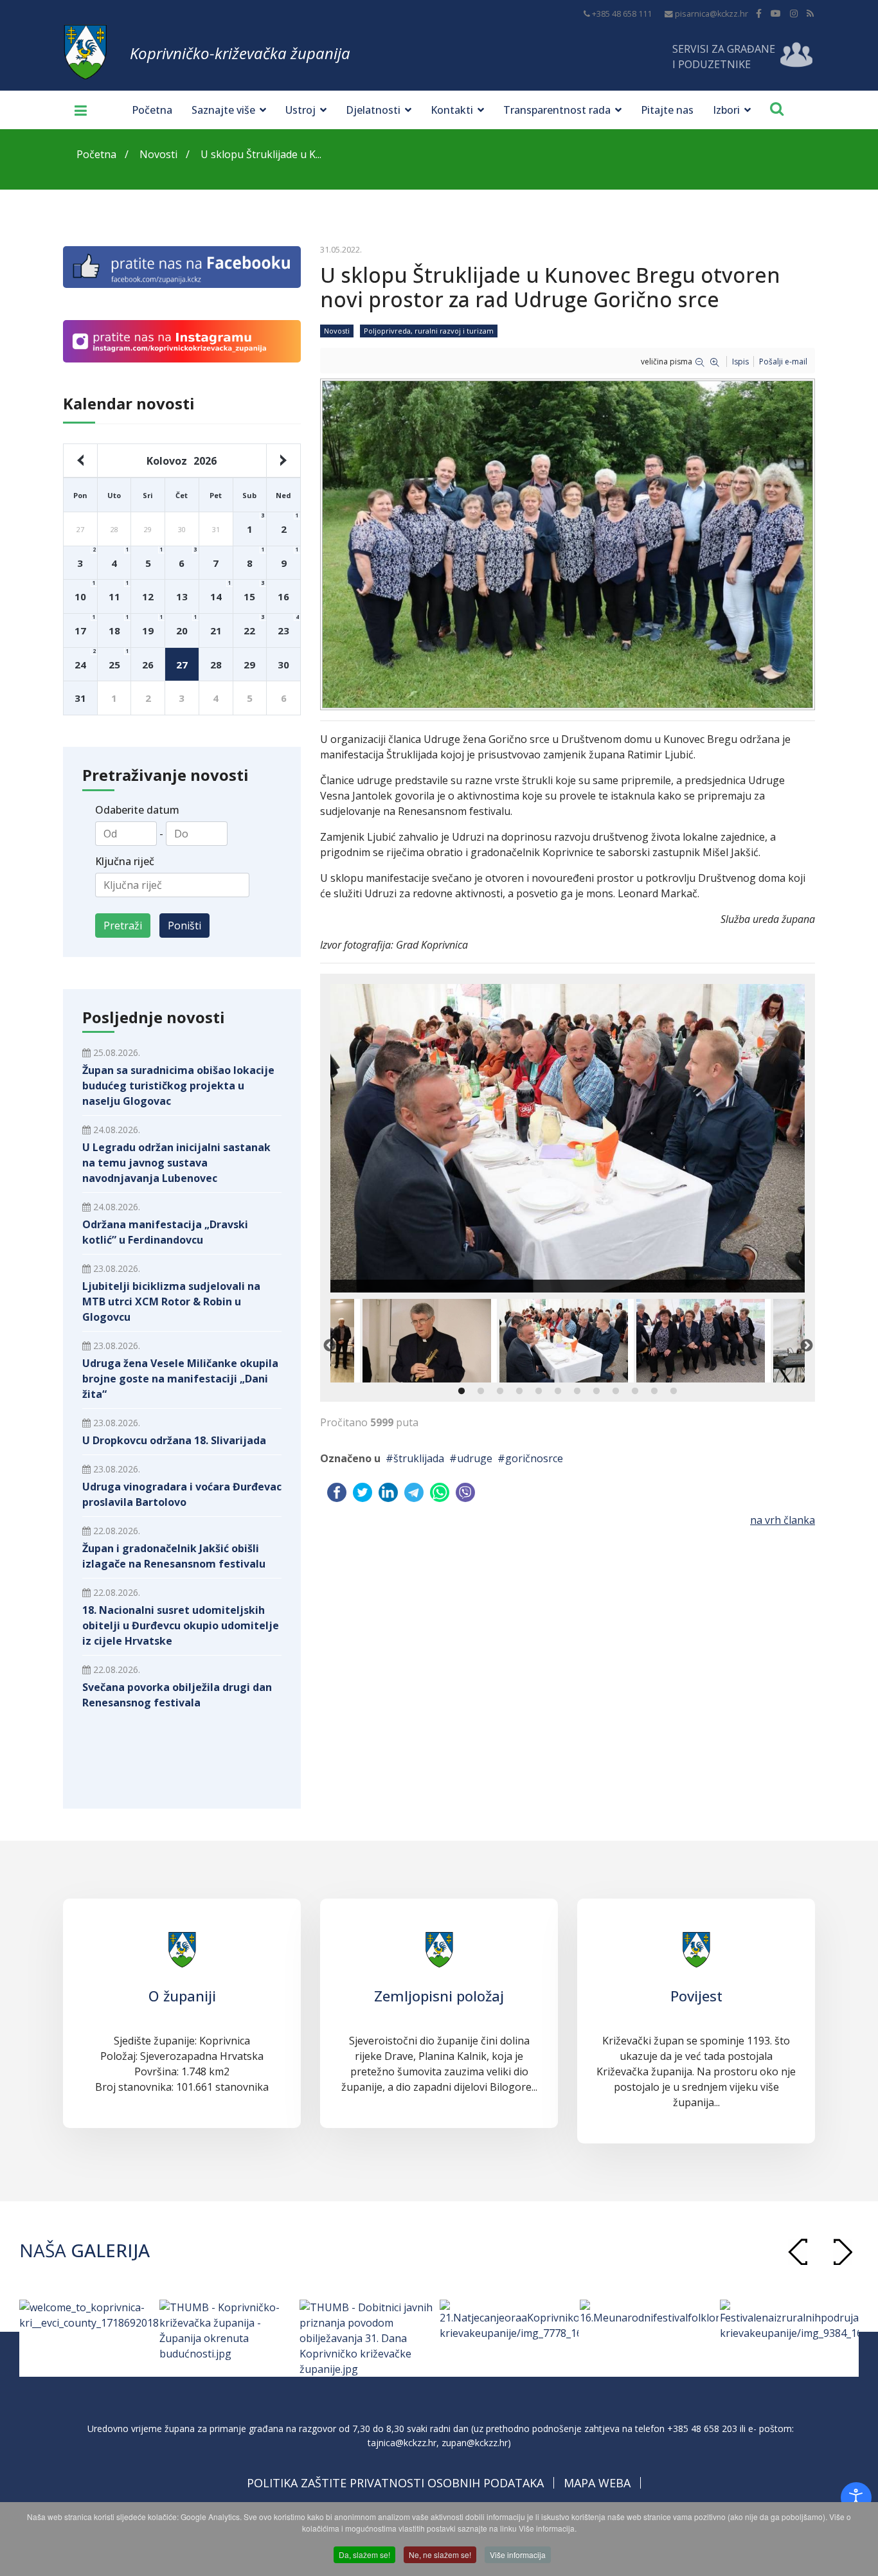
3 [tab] (500, 1391)
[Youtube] (776, 13)
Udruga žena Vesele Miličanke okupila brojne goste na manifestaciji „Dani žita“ (180, 1379)
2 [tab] (481, 1391)
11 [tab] (654, 1391)
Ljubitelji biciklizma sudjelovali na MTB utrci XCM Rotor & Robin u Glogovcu (171, 1301)
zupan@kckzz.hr (475, 2443)
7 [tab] (577, 1391)
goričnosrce (534, 1458)
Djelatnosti (373, 110)
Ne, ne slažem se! (440, 2554)
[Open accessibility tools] (856, 2498)
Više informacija (518, 2554)
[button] (843, 2252)
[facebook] (759, 13)
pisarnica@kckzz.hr (712, 14)
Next (806, 1345)
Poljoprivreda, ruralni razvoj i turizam (429, 331)
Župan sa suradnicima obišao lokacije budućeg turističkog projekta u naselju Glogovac (178, 1086)
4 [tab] (519, 1391)
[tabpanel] (567, 1341)
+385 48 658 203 (702, 2428)
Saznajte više (223, 110)
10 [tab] (635, 1391)
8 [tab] (596, 1391)
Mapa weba (597, 2483)
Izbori (726, 110)
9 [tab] (616, 1391)
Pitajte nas (667, 110)
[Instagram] (794, 13)
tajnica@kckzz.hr (402, 2443)
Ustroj (300, 110)
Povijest (696, 1996)
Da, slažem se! (364, 2554)
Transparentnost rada (557, 110)
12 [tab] (674, 1391)
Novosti (337, 331)
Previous (329, 1345)
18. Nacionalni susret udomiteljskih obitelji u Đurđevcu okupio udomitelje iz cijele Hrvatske (181, 1625)
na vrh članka (783, 1520)
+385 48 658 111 (622, 14)
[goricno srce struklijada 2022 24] (568, 544)
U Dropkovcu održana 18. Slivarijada (174, 1440)
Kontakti (452, 110)
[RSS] (810, 13)
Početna (152, 110)
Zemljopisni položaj (439, 1996)
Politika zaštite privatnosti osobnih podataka (395, 2483)
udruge (475, 1458)
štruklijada (419, 1458)
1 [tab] (461, 1391)
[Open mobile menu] (76, 110)
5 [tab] (539, 1391)
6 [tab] (558, 1391)
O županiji (182, 1996)
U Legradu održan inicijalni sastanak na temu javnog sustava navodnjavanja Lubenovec (176, 1163)
